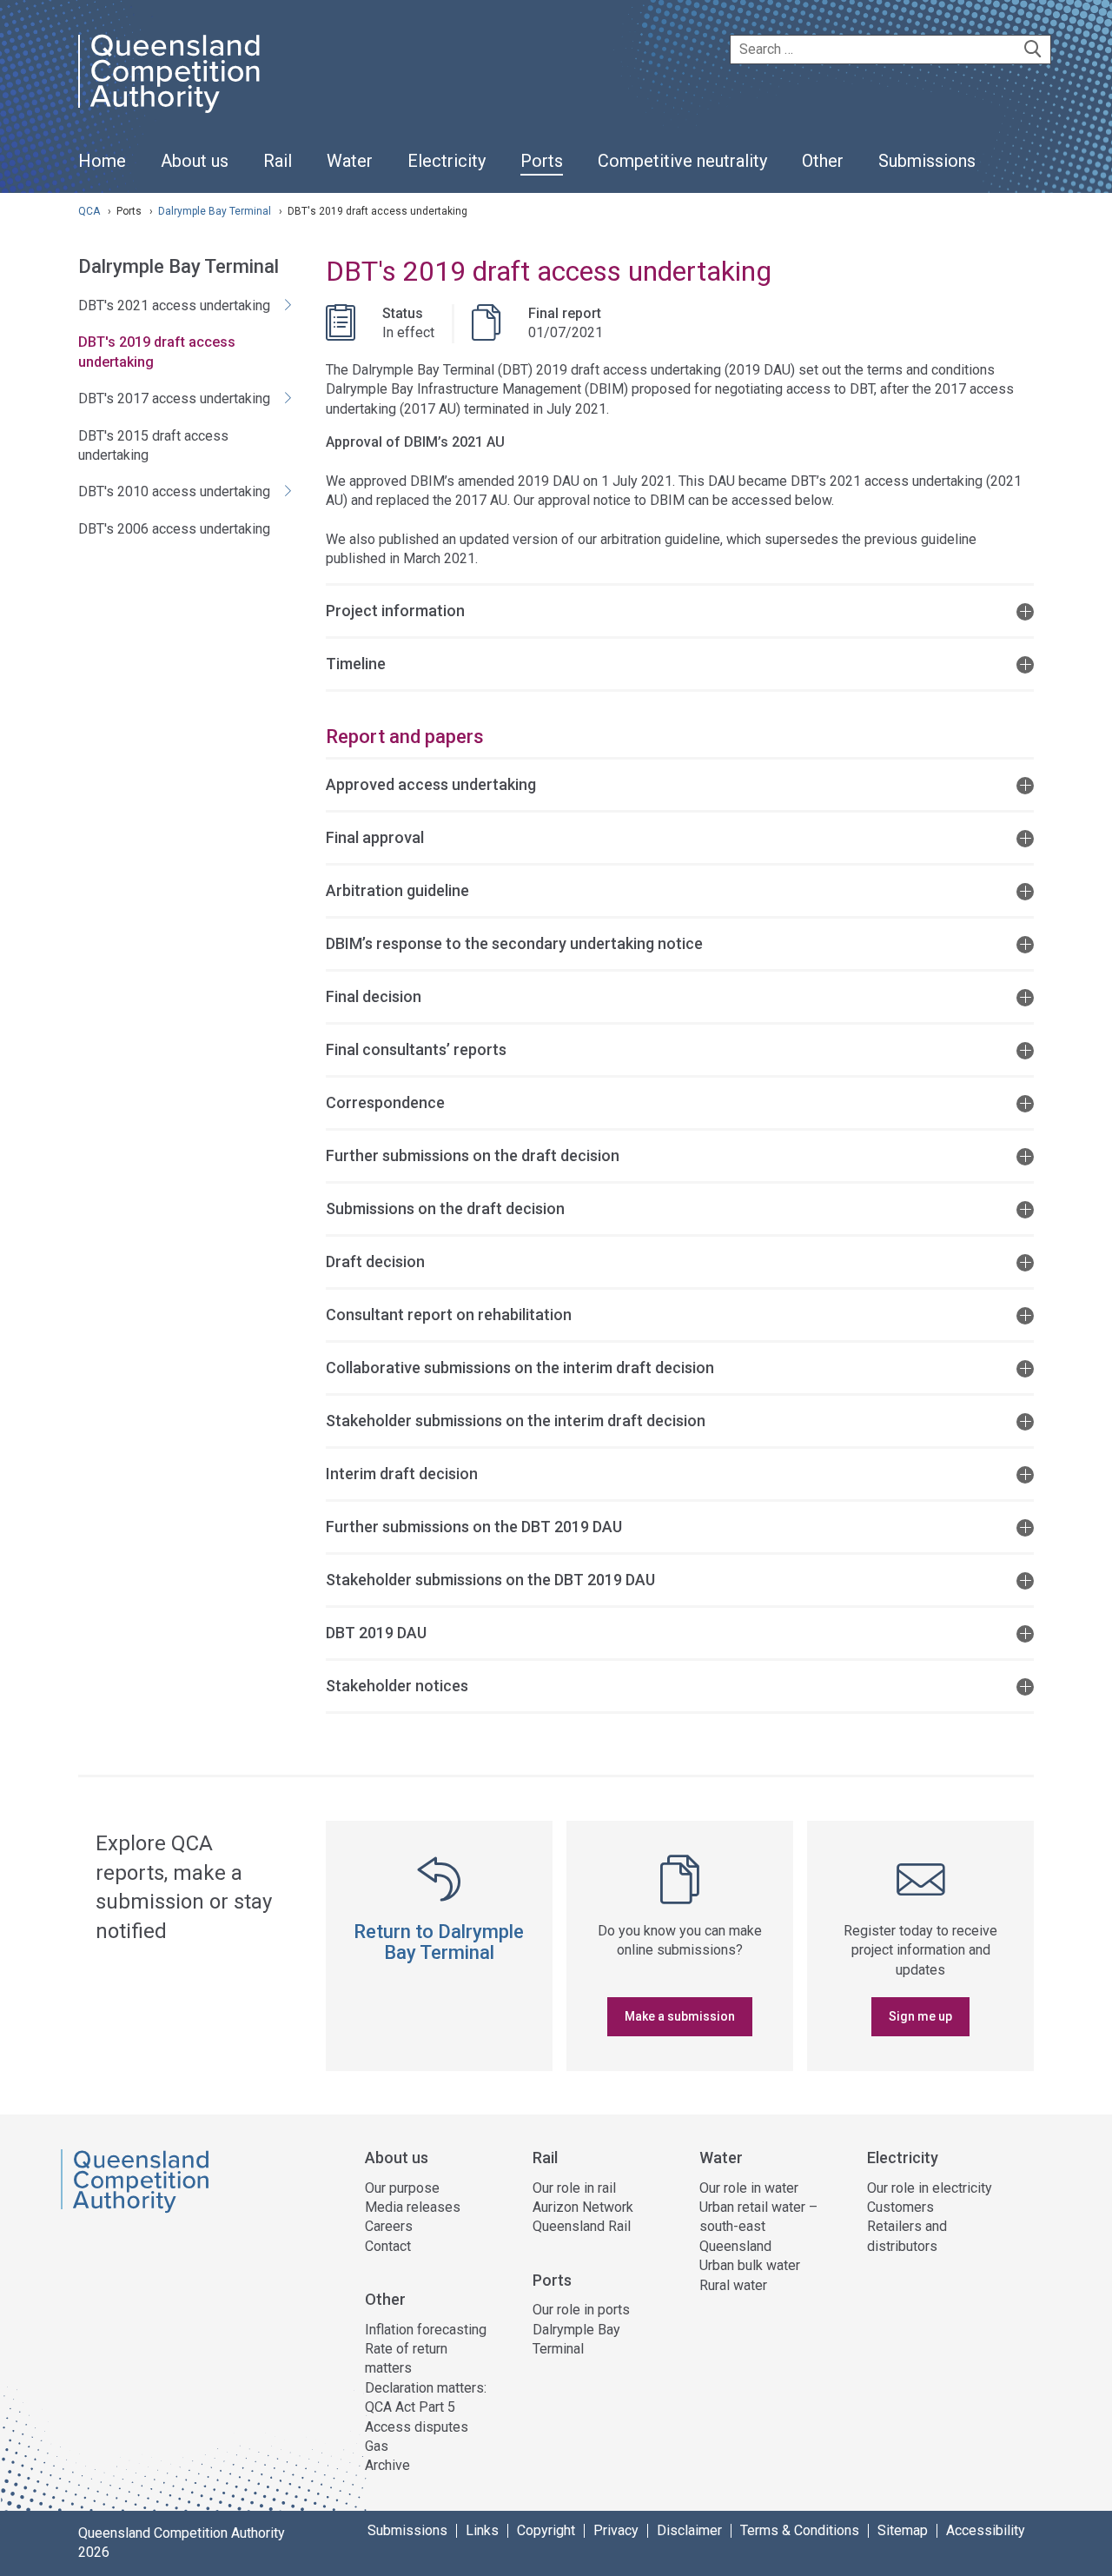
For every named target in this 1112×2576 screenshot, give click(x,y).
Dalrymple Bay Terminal (216, 211)
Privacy (616, 2531)
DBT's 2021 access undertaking (174, 305)
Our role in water (749, 2188)
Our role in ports (581, 2310)
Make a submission (680, 2016)
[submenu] (195, 162)
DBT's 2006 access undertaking (174, 529)
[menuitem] (102, 170)
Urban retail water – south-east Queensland (758, 2227)
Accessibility (986, 2531)
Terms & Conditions (800, 2531)
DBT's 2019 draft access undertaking (157, 352)
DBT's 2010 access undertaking (174, 491)
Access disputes (417, 2427)
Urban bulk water (750, 2265)
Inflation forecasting (426, 2330)
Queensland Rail (582, 2226)
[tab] (680, 610)
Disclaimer (689, 2531)
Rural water (733, 2285)
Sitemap (903, 2531)
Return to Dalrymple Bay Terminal (439, 1942)
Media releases (413, 2207)
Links (482, 2531)
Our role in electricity (930, 2188)
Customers (900, 2207)
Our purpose (402, 2188)
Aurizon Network (583, 2207)
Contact (388, 2246)
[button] (680, 610)
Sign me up (920, 2016)
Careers (389, 2226)
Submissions (407, 2531)
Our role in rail (574, 2188)
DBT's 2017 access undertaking (174, 398)
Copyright (546, 2531)
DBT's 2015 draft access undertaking (153, 445)
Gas (377, 2446)
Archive (387, 2465)
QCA (89, 211)
